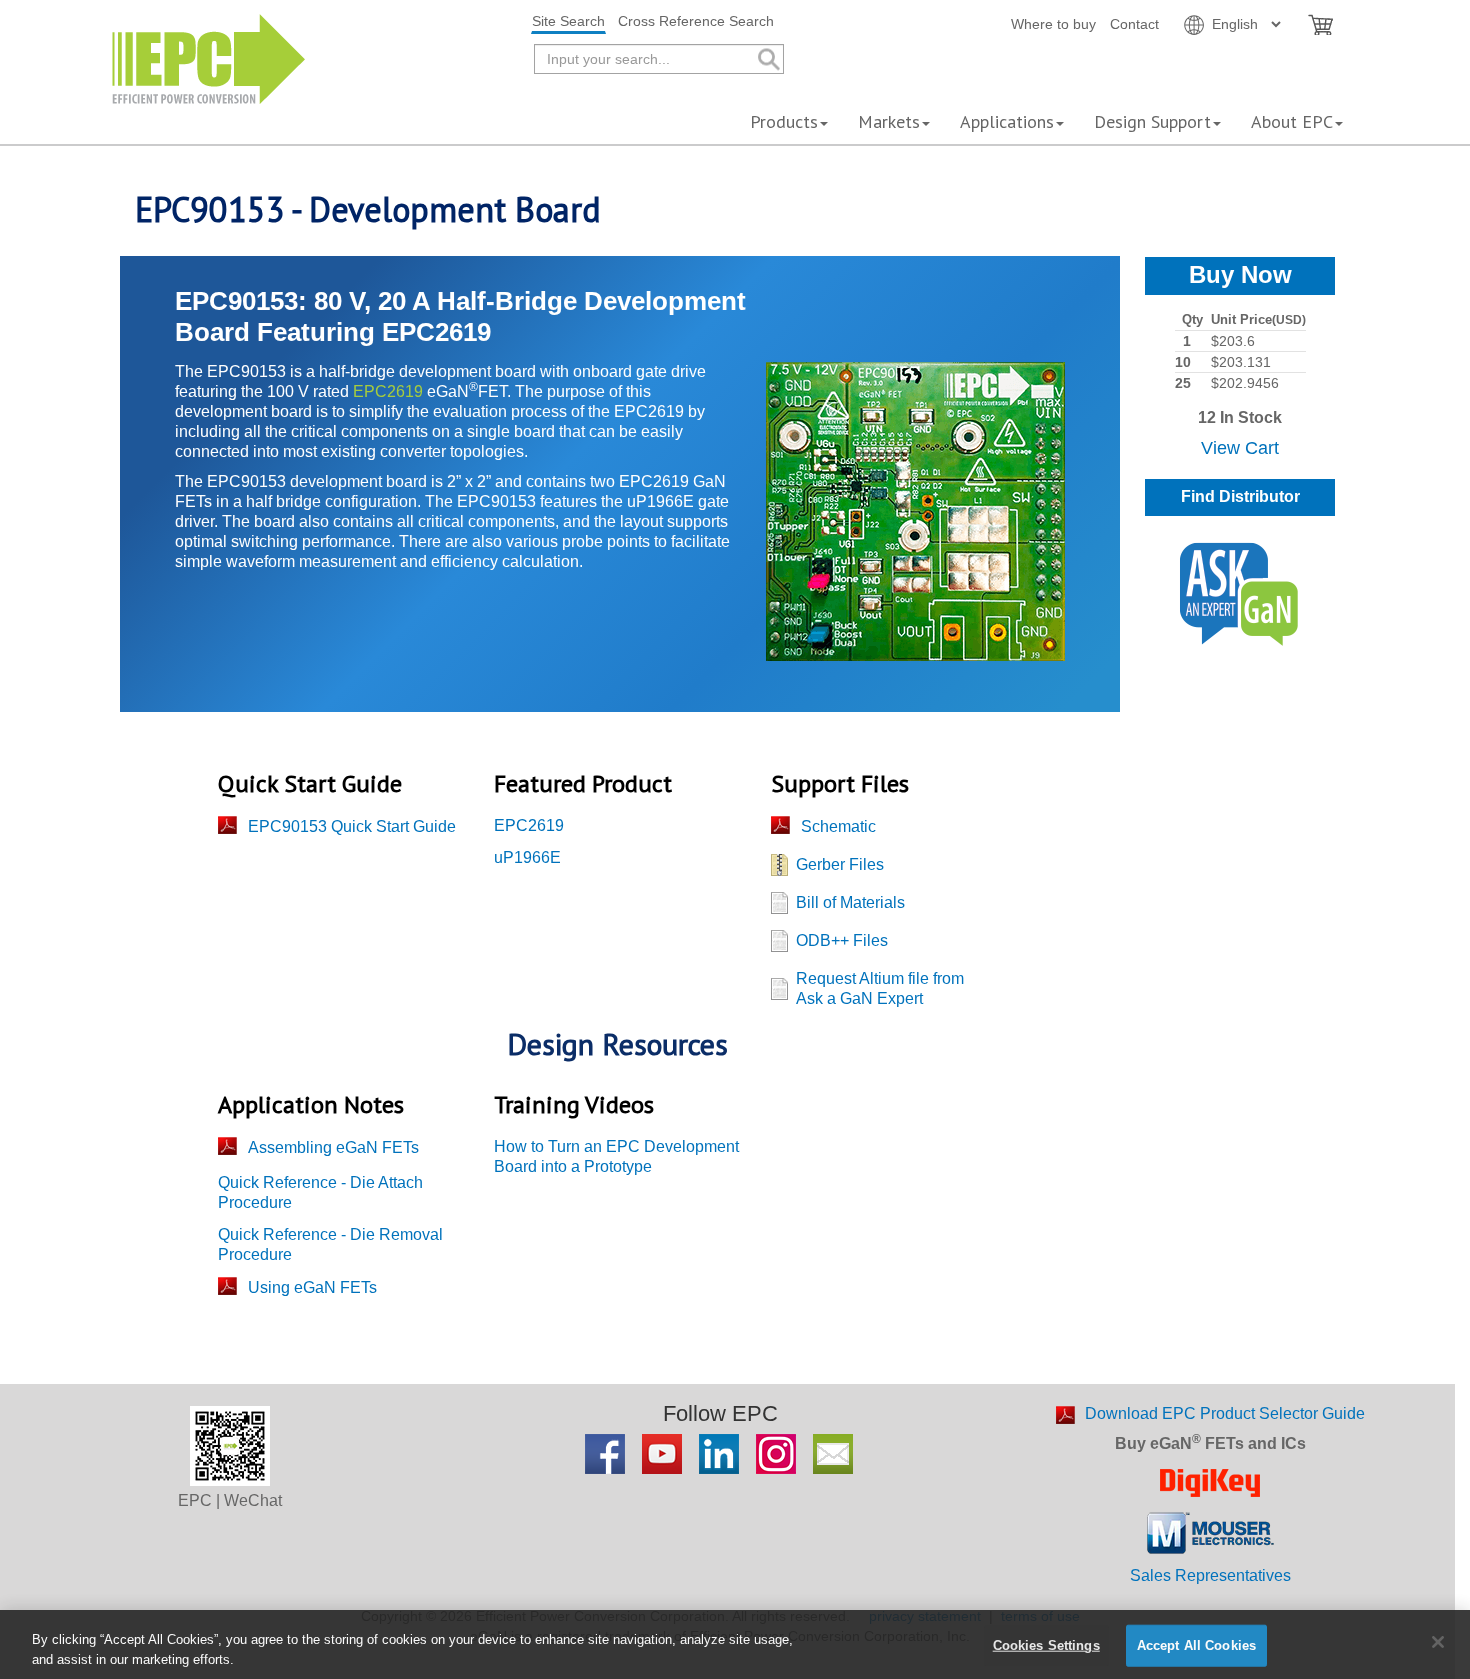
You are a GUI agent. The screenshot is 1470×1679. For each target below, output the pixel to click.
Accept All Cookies (1196, 1645)
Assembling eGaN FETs (333, 1147)
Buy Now (1240, 274)
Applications (1007, 121)
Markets (889, 121)
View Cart (1240, 448)
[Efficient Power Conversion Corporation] (208, 57)
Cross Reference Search (696, 21)
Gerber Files (840, 864)
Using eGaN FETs (312, 1287)
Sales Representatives (1210, 1575)
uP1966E (527, 857)
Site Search (568, 21)
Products (784, 121)
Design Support (1152, 121)
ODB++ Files (842, 940)
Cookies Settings (1046, 1645)
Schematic (838, 826)
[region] (735, 1644)
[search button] (767, 59)
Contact (1134, 24)
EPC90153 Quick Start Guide (352, 826)
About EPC (1292, 121)
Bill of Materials (850, 902)
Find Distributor (1240, 496)
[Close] (1438, 1642)
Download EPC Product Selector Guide (1225, 1413)
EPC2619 (388, 391)
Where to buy (1053, 24)
